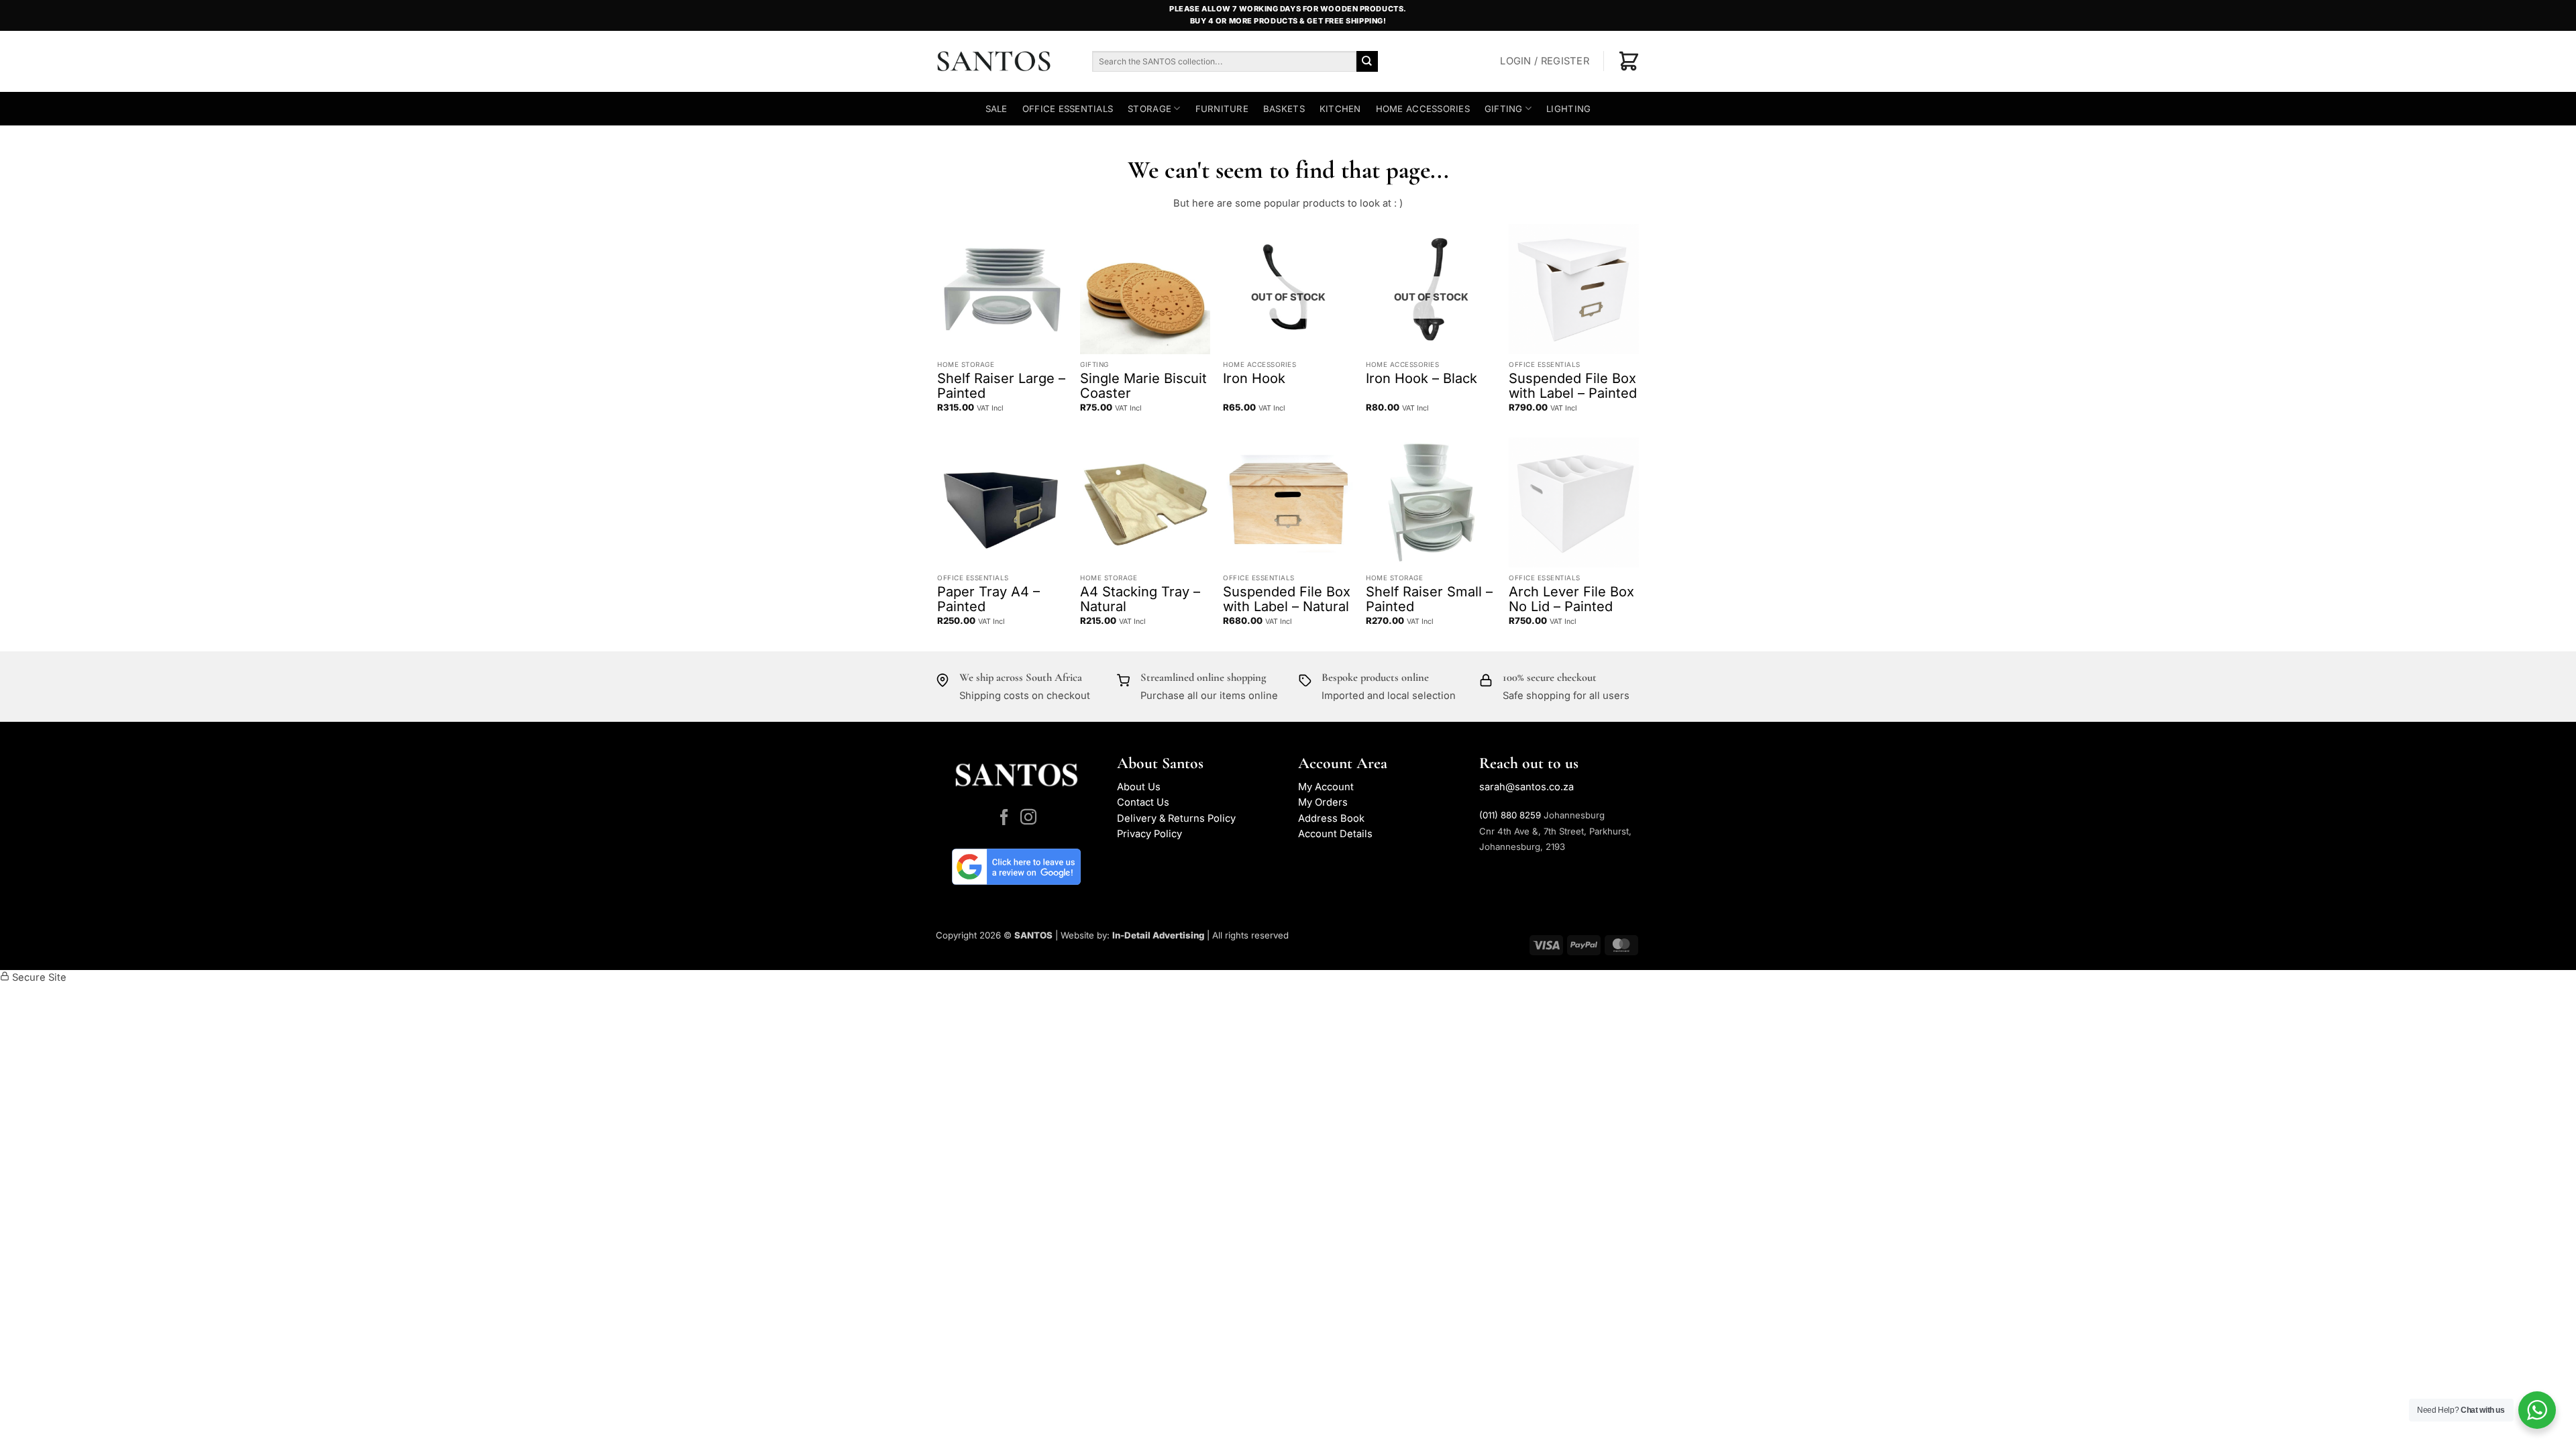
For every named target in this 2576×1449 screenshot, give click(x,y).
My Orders (1323, 802)
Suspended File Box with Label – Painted (1573, 386)
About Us (1139, 787)
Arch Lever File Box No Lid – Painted (1571, 599)
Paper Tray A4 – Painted (988, 599)
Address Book (1331, 818)
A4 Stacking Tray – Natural (1140, 599)
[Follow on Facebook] (1004, 818)
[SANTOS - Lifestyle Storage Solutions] (1004, 61)
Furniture (1222, 109)
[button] (1545, 62)
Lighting (1568, 109)
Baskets (1284, 109)
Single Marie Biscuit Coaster (1143, 386)
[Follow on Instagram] (1028, 818)
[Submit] (1367, 61)
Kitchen (1340, 109)
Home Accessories (1423, 109)
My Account (1326, 787)
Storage (1149, 109)
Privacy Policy (1149, 834)
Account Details (1335, 834)
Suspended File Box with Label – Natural (1287, 599)
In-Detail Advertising (1158, 935)
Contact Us (1143, 802)
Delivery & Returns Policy (1176, 818)
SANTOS (1033, 935)
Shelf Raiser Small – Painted (1429, 599)
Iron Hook (1254, 378)
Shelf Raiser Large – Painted (1001, 386)
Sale (997, 109)
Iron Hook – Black (1421, 378)
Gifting (1504, 109)
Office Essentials (1068, 109)
